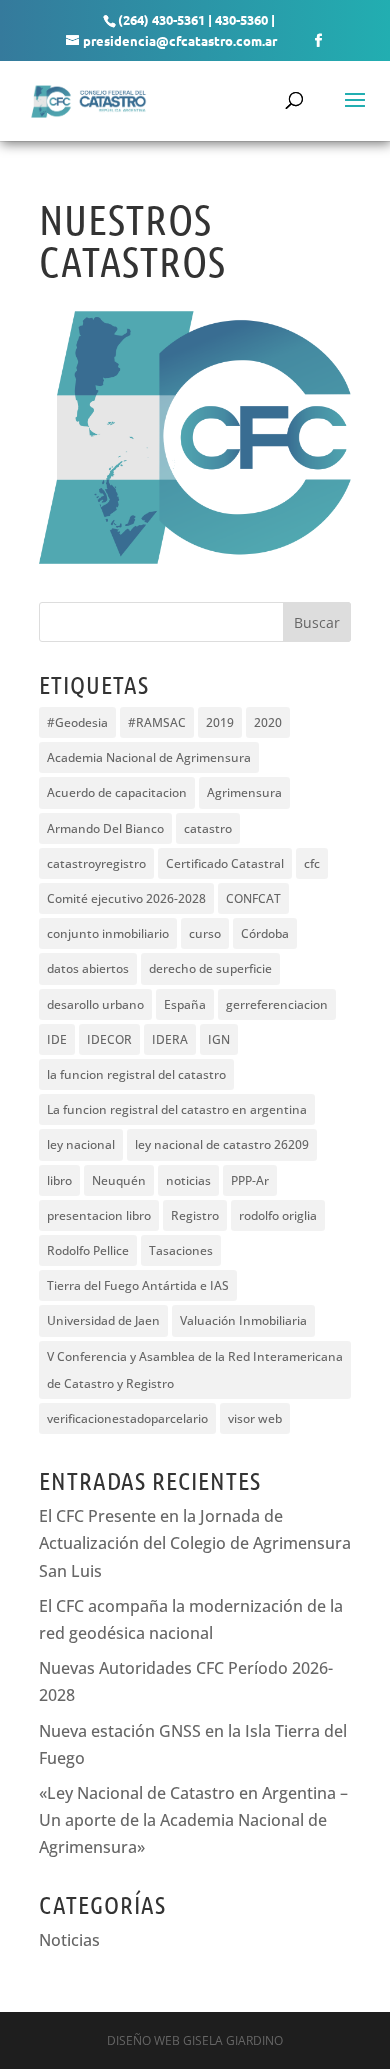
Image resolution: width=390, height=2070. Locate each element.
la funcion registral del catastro (136, 1074)
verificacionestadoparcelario (127, 1418)
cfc (312, 863)
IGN (219, 1039)
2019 (220, 722)
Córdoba (265, 933)
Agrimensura (244, 792)
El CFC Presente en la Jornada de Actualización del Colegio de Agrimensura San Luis (195, 1543)
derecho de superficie (210, 968)
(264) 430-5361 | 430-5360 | (196, 19)
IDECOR (109, 1039)
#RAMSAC (157, 722)
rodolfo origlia (278, 1215)
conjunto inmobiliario (108, 933)
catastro (208, 828)
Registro (195, 1215)
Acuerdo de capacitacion (117, 792)
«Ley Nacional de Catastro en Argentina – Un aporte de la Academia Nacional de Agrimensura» (193, 1820)
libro (59, 1180)
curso (205, 933)
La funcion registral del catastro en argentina (177, 1109)
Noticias (69, 1940)
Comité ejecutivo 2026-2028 (126, 898)
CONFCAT (253, 898)
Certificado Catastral (225, 863)
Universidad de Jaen (103, 1320)
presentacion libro (99, 1215)
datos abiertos (88, 968)
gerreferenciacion (277, 1004)
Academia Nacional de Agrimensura (149, 757)
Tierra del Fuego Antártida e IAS (138, 1285)
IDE (57, 1039)
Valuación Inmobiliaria (243, 1320)
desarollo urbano (95, 1004)
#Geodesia (77, 722)
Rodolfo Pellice (88, 1250)
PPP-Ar (250, 1180)
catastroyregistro (96, 863)
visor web (255, 1418)
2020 (268, 722)
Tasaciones (181, 1250)
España (185, 1004)
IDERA (170, 1039)
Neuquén (119, 1180)
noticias (188, 1180)
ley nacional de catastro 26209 (222, 1144)
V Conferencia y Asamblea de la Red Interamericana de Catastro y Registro (195, 1370)
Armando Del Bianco (105, 828)
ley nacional (81, 1144)
